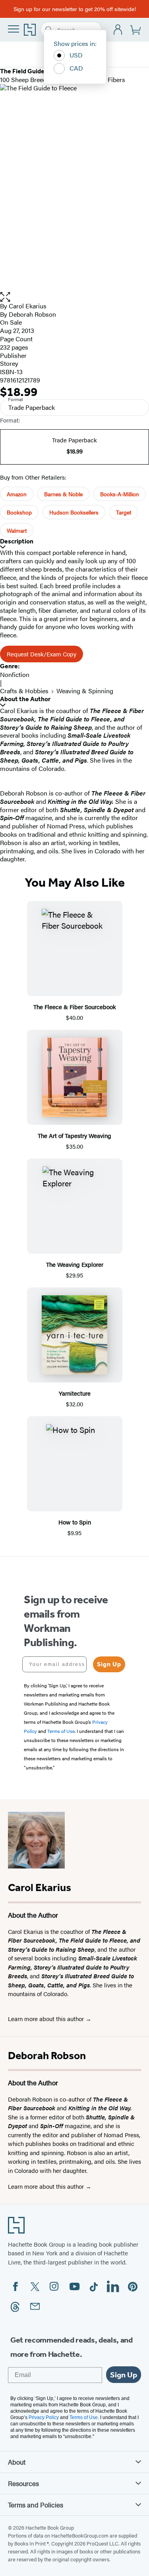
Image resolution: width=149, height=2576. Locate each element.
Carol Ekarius (28, 306)
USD (76, 55)
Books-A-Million (120, 494)
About (17, 2462)
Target (124, 512)
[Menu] (14, 29)
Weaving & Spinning (85, 691)
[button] (74, 297)
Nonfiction (15, 674)
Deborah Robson (32, 314)
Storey (9, 363)
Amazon (17, 494)
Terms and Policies (36, 2505)
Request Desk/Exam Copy (42, 654)
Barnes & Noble (63, 494)
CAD (76, 68)
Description (17, 541)
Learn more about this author (47, 2019)
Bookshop (19, 512)
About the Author (25, 699)
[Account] (118, 30)
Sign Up (109, 1664)
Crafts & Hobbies (24, 691)
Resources (23, 2483)
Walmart (17, 530)
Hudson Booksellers (74, 512)
